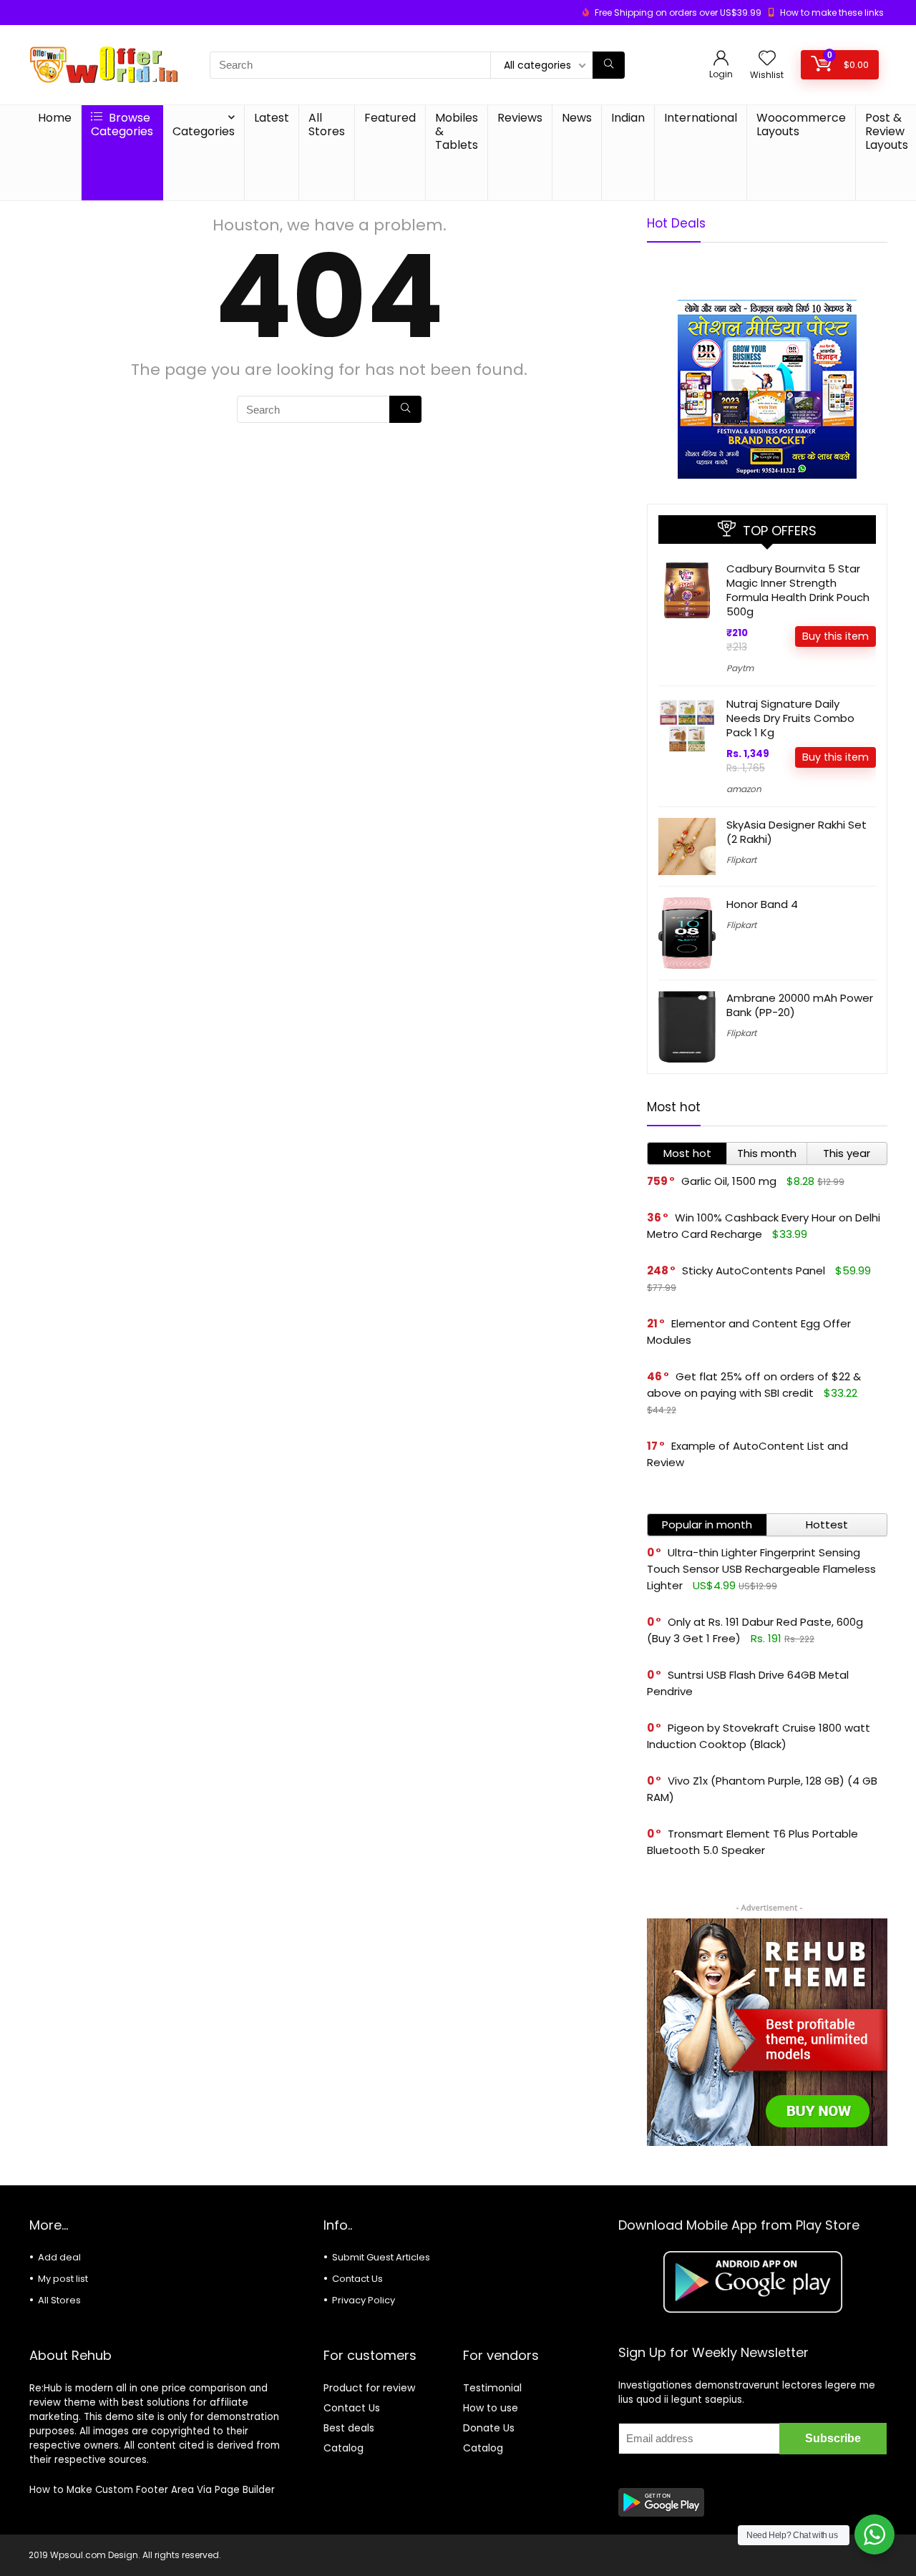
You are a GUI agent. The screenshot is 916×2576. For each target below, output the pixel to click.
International (701, 118)
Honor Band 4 (762, 904)
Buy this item (835, 636)
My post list (63, 2279)
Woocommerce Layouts (801, 125)
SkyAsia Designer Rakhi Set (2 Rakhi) (796, 832)
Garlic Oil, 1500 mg (729, 1181)
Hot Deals (676, 223)
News (577, 118)
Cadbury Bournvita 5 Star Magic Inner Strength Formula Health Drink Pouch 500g (798, 590)
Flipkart (741, 860)
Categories (204, 131)
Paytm (740, 668)
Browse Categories (122, 125)
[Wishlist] (767, 59)
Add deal (59, 2257)
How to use (491, 2408)
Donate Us (489, 2428)
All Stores (327, 125)
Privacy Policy (364, 2300)
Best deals (349, 2428)
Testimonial (492, 2388)
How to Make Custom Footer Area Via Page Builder (152, 2490)
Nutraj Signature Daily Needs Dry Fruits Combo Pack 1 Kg (790, 718)
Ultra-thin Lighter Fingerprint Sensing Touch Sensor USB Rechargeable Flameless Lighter (761, 1569)
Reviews (520, 118)
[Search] (609, 65)
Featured (390, 118)
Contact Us (357, 2279)
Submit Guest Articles (381, 2257)
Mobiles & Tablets (457, 131)
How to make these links (832, 13)
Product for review (369, 2388)
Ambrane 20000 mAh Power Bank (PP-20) (800, 1005)
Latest (272, 118)
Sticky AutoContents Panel (754, 1270)
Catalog (343, 2448)
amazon (744, 789)
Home (55, 118)
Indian (628, 118)
